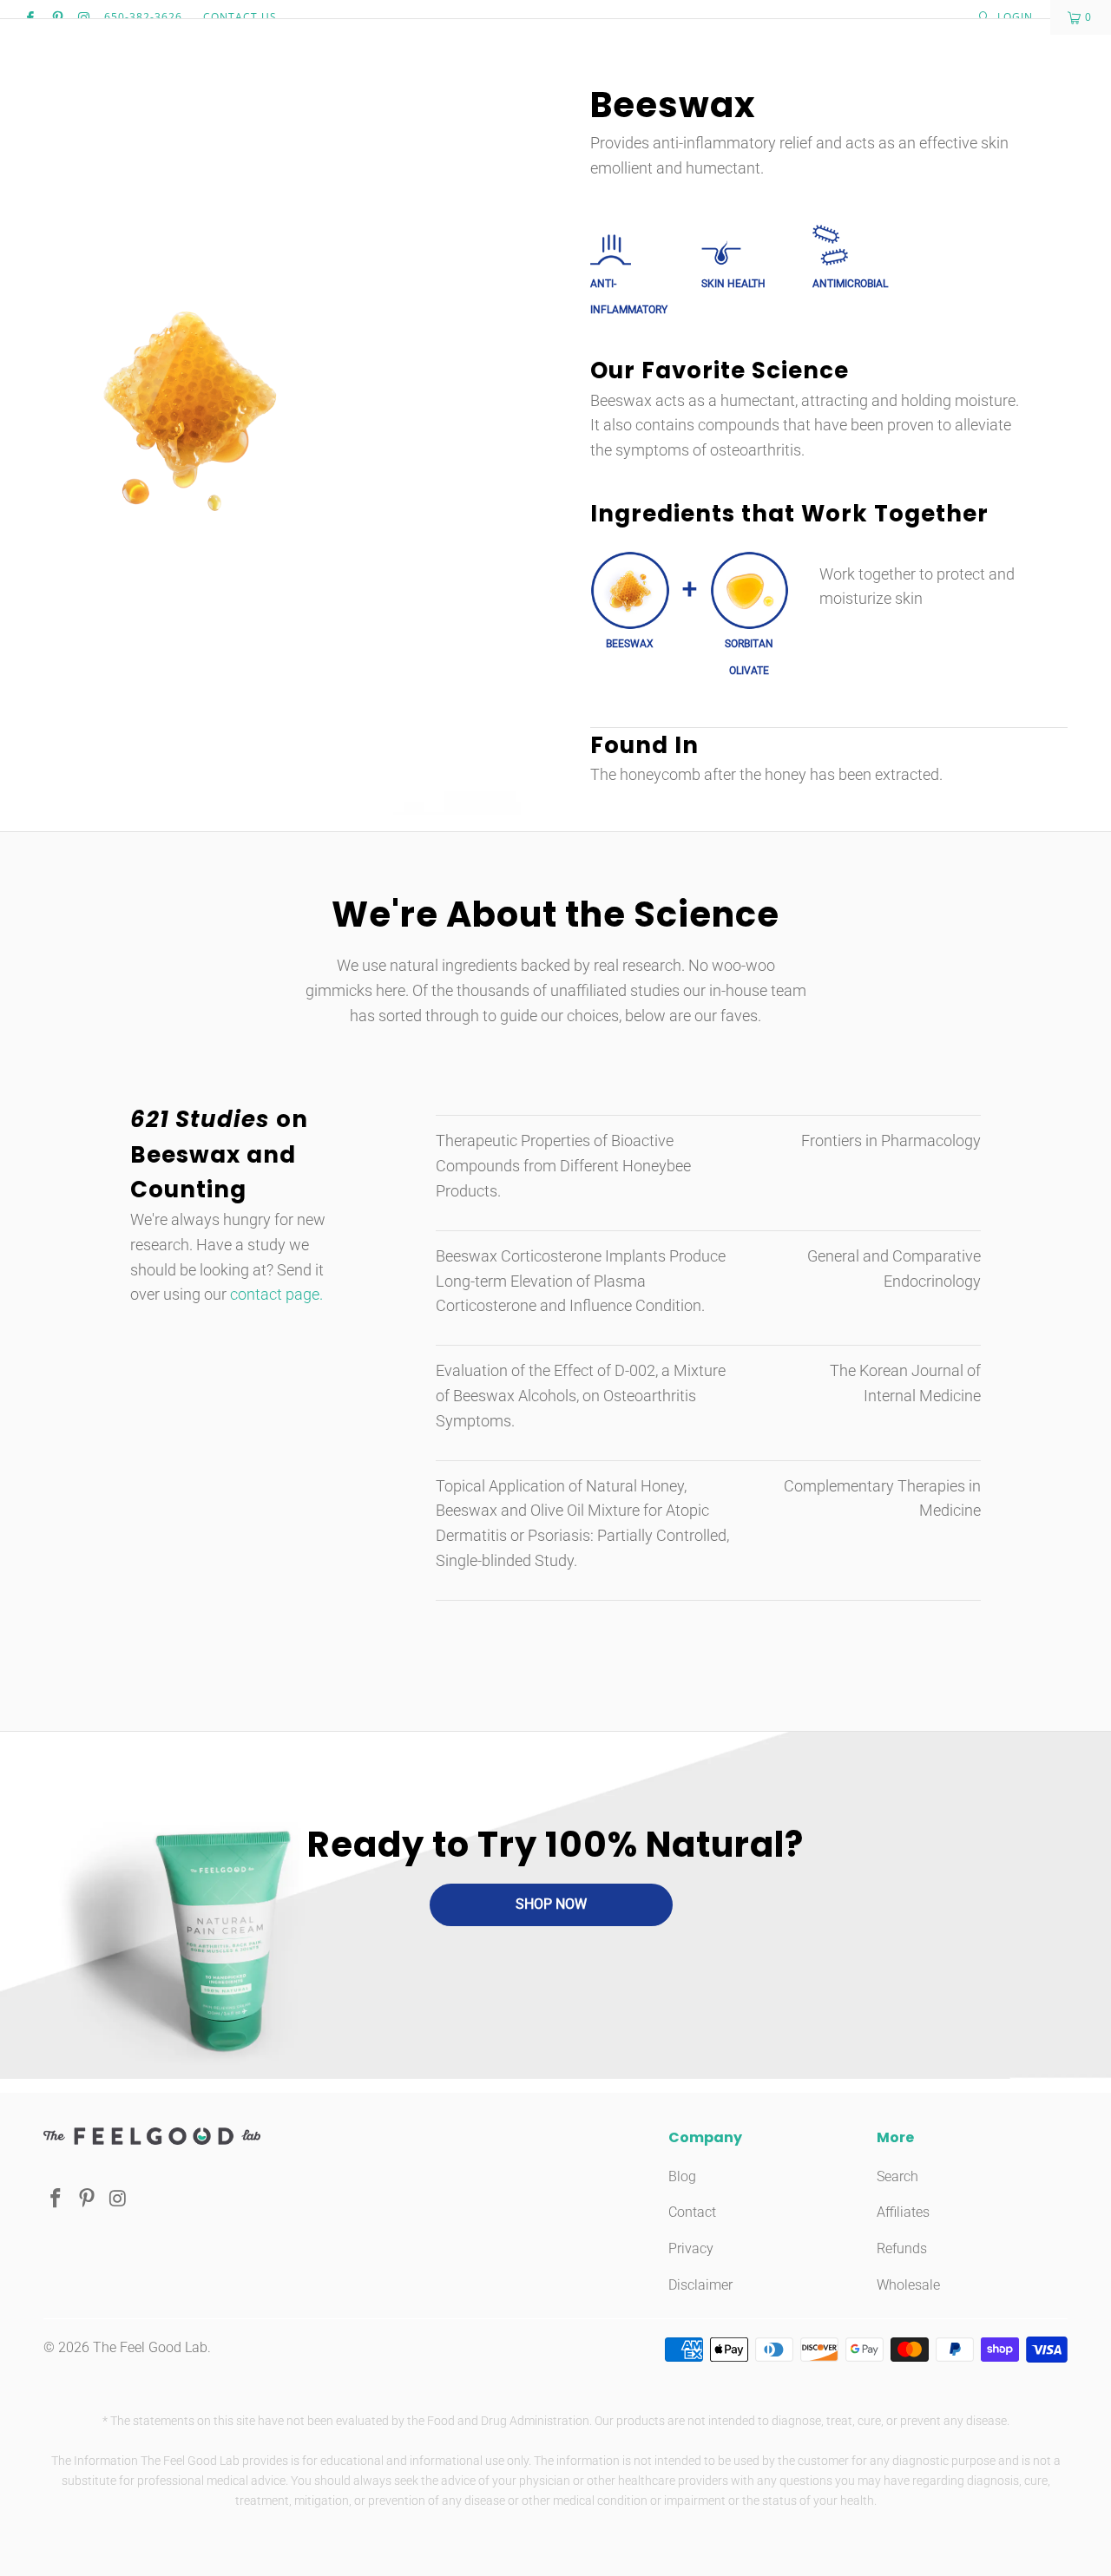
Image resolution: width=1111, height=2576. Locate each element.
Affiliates (903, 2212)
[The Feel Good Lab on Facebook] (29, 17)
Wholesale (908, 2285)
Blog (682, 2176)
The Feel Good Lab (150, 2347)
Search (897, 2176)
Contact (692, 2212)
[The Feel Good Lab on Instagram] (84, 17)
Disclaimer (700, 2285)
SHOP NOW (551, 1904)
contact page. (276, 1294)
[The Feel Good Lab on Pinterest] (56, 17)
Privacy (691, 2248)
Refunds (902, 2248)
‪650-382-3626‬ (143, 17)
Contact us (240, 17)
